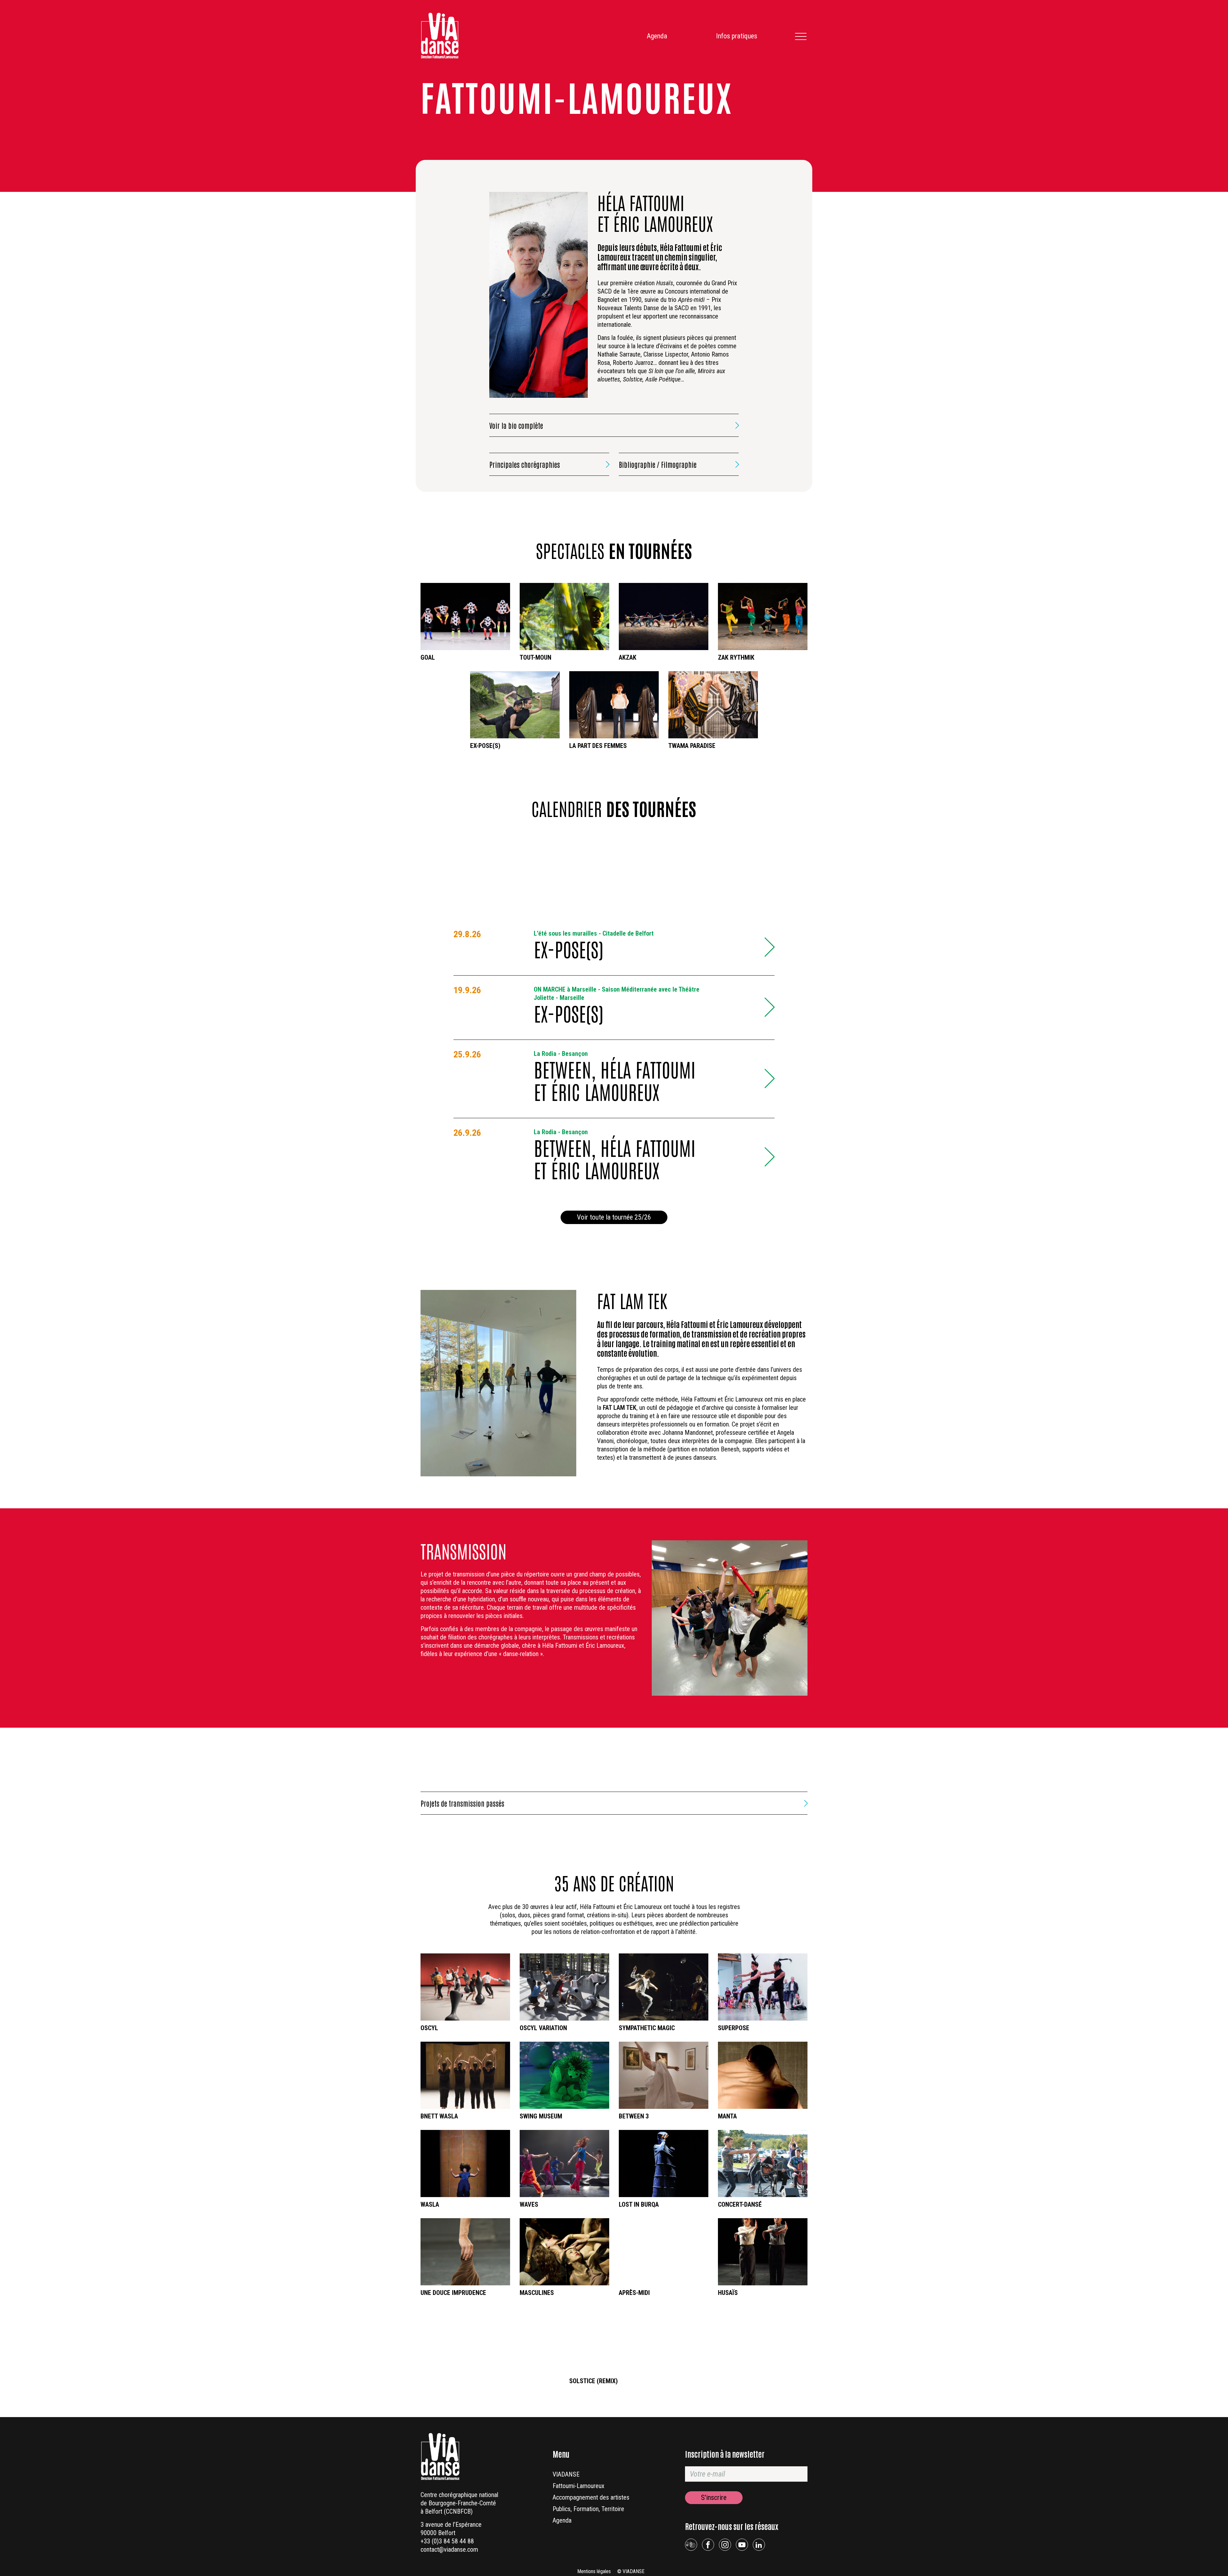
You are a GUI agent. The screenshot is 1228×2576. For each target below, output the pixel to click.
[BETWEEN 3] (664, 2075)
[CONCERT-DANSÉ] (763, 2164)
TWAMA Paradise (692, 746)
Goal (428, 657)
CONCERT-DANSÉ (740, 2204)
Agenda (657, 36)
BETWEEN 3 (634, 2116)
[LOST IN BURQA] (664, 2164)
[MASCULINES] (564, 2252)
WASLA (430, 2204)
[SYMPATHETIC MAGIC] (664, 1987)
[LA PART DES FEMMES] (614, 705)
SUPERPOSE (734, 2028)
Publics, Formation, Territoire (588, 2509)
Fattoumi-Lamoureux (579, 2486)
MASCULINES (537, 2293)
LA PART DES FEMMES (598, 746)
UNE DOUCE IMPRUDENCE (453, 2293)
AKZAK (628, 657)
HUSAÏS (728, 2293)
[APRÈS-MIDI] (664, 2252)
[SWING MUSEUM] (564, 2075)
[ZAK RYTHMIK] (763, 617)
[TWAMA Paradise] (713, 705)
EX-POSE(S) (485, 746)
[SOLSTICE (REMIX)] (614, 2340)
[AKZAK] (664, 617)
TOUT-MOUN (535, 657)
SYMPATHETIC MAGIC (647, 2028)
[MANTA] (763, 2075)
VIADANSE (566, 2474)
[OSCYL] (465, 1987)
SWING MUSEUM (541, 2116)
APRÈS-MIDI (634, 2293)
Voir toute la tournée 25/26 (614, 1217)
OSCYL (429, 2028)
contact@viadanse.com (449, 2549)
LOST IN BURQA (639, 2204)
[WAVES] (564, 2164)
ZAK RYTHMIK (736, 657)
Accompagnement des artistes (591, 2497)
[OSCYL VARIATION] (564, 1987)
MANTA (727, 2116)
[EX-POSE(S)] (515, 705)
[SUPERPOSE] (763, 1987)
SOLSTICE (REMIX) (594, 2381)
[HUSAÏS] (763, 2252)
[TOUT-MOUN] (564, 617)
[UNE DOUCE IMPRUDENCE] (465, 2252)
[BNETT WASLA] (465, 2075)
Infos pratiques (737, 36)
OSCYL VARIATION (543, 2028)
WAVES (529, 2204)
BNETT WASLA (439, 2116)
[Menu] (800, 36)
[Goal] (465, 617)
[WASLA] (465, 2164)
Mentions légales (594, 2571)
